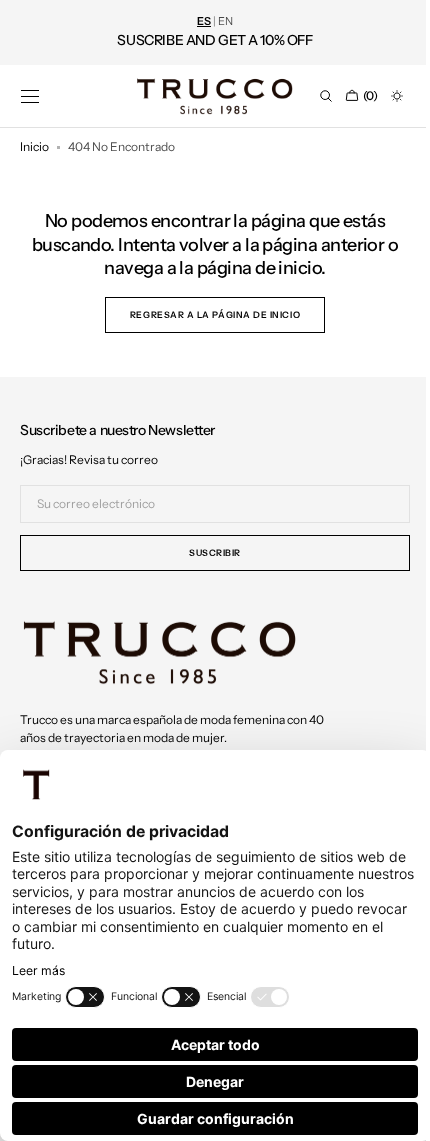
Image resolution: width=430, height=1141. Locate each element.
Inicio (34, 146)
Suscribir (208, 552)
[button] (30, 96)
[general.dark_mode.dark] (382, 96)
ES (204, 21)
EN (225, 21)
